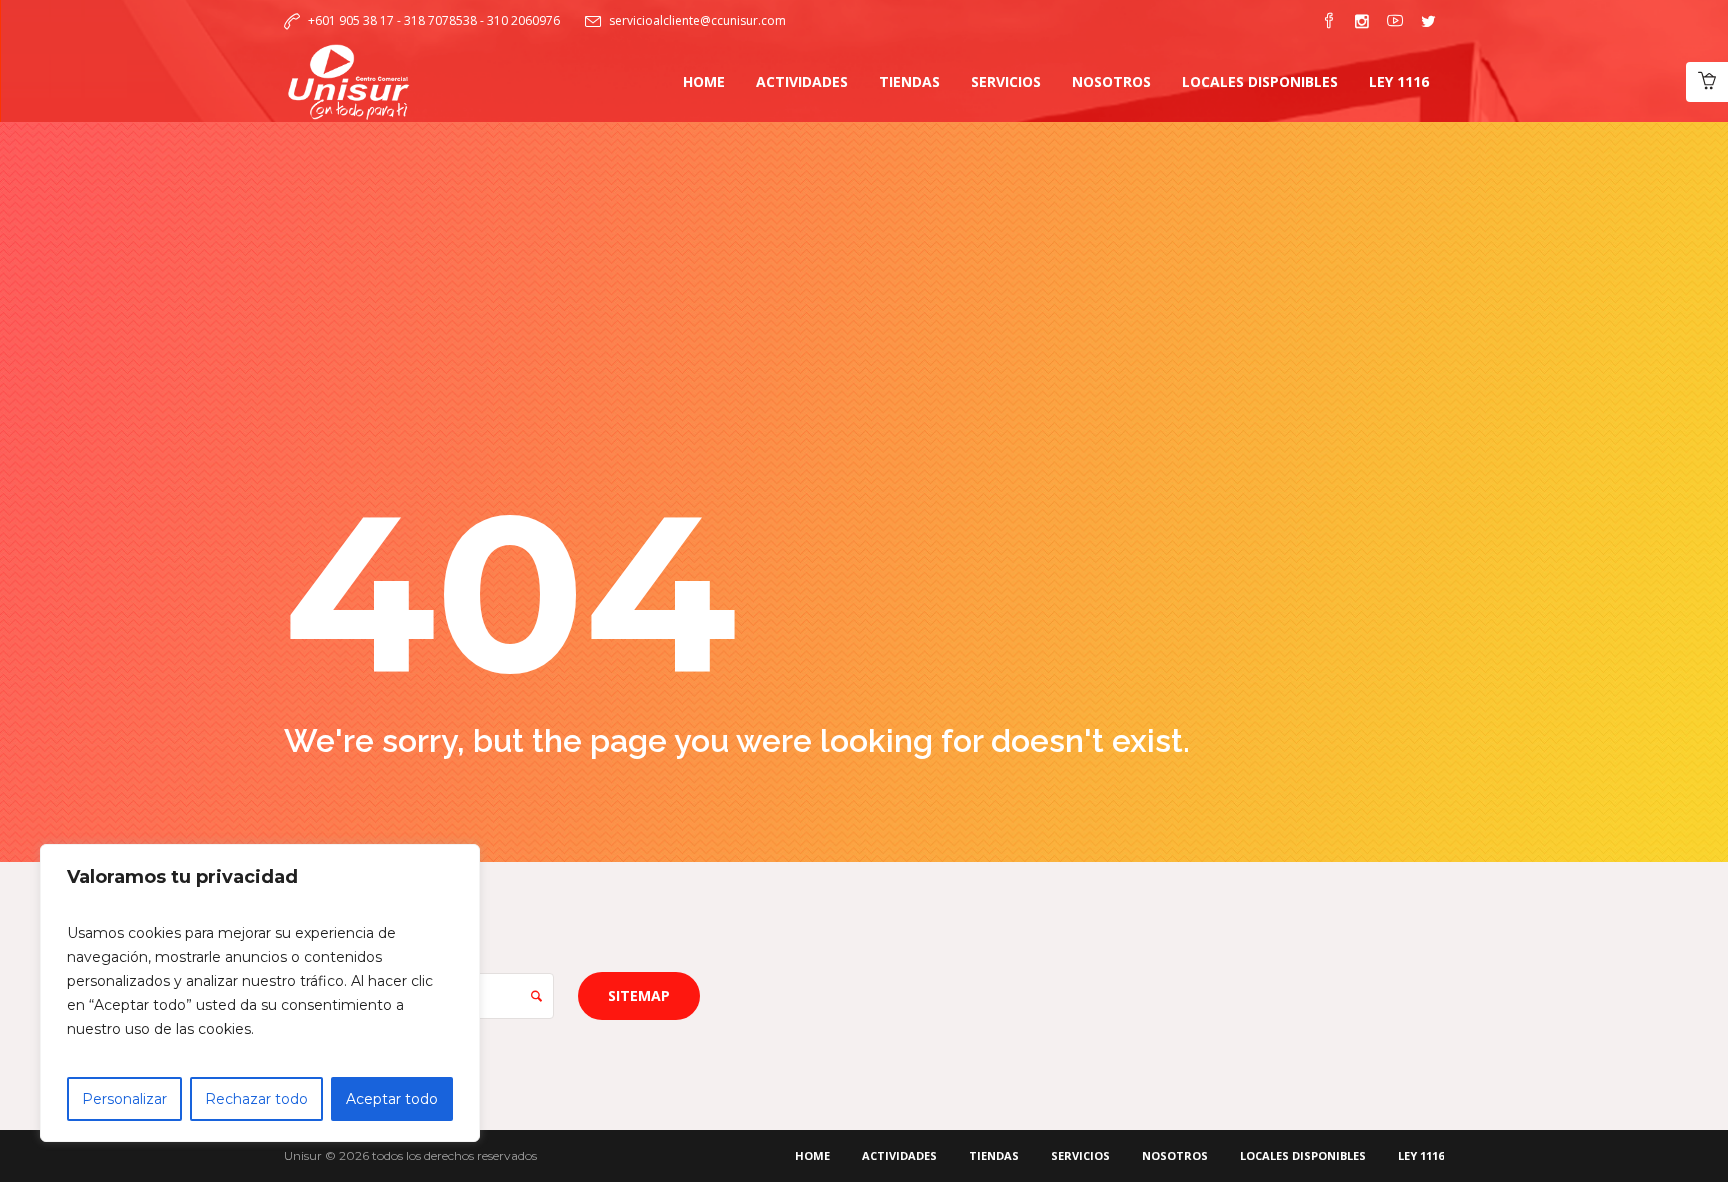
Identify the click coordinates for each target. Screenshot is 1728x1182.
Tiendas (994, 1155)
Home (812, 1155)
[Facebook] (1329, 21)
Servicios (1080, 1155)
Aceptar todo (392, 1099)
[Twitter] (1428, 21)
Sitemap (639, 995)
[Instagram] (1362, 21)
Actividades (899, 1155)
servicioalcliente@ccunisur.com (697, 20)
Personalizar (124, 1099)
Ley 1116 (1421, 1155)
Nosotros (1175, 1155)
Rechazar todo (256, 1099)
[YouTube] (1395, 21)
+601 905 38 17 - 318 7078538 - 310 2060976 (434, 20)
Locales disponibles (1303, 1155)
